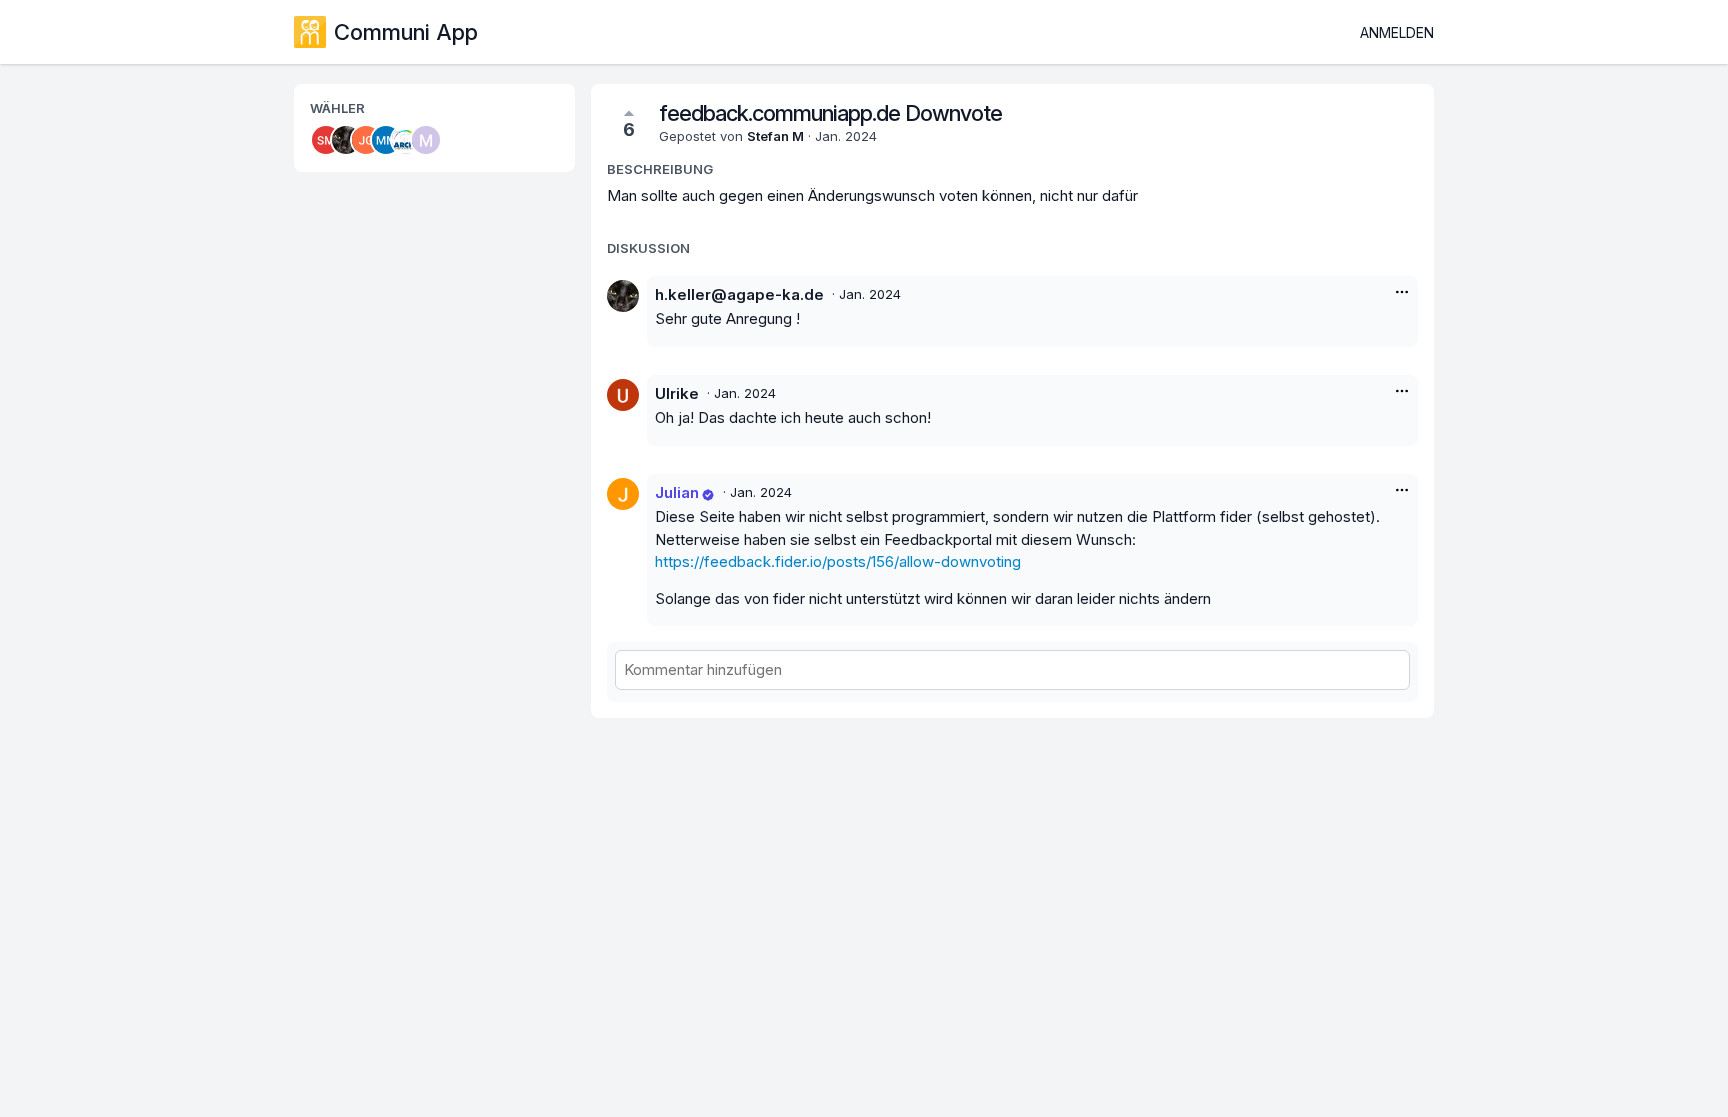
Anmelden (1397, 32)
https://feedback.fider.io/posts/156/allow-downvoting (838, 561)
